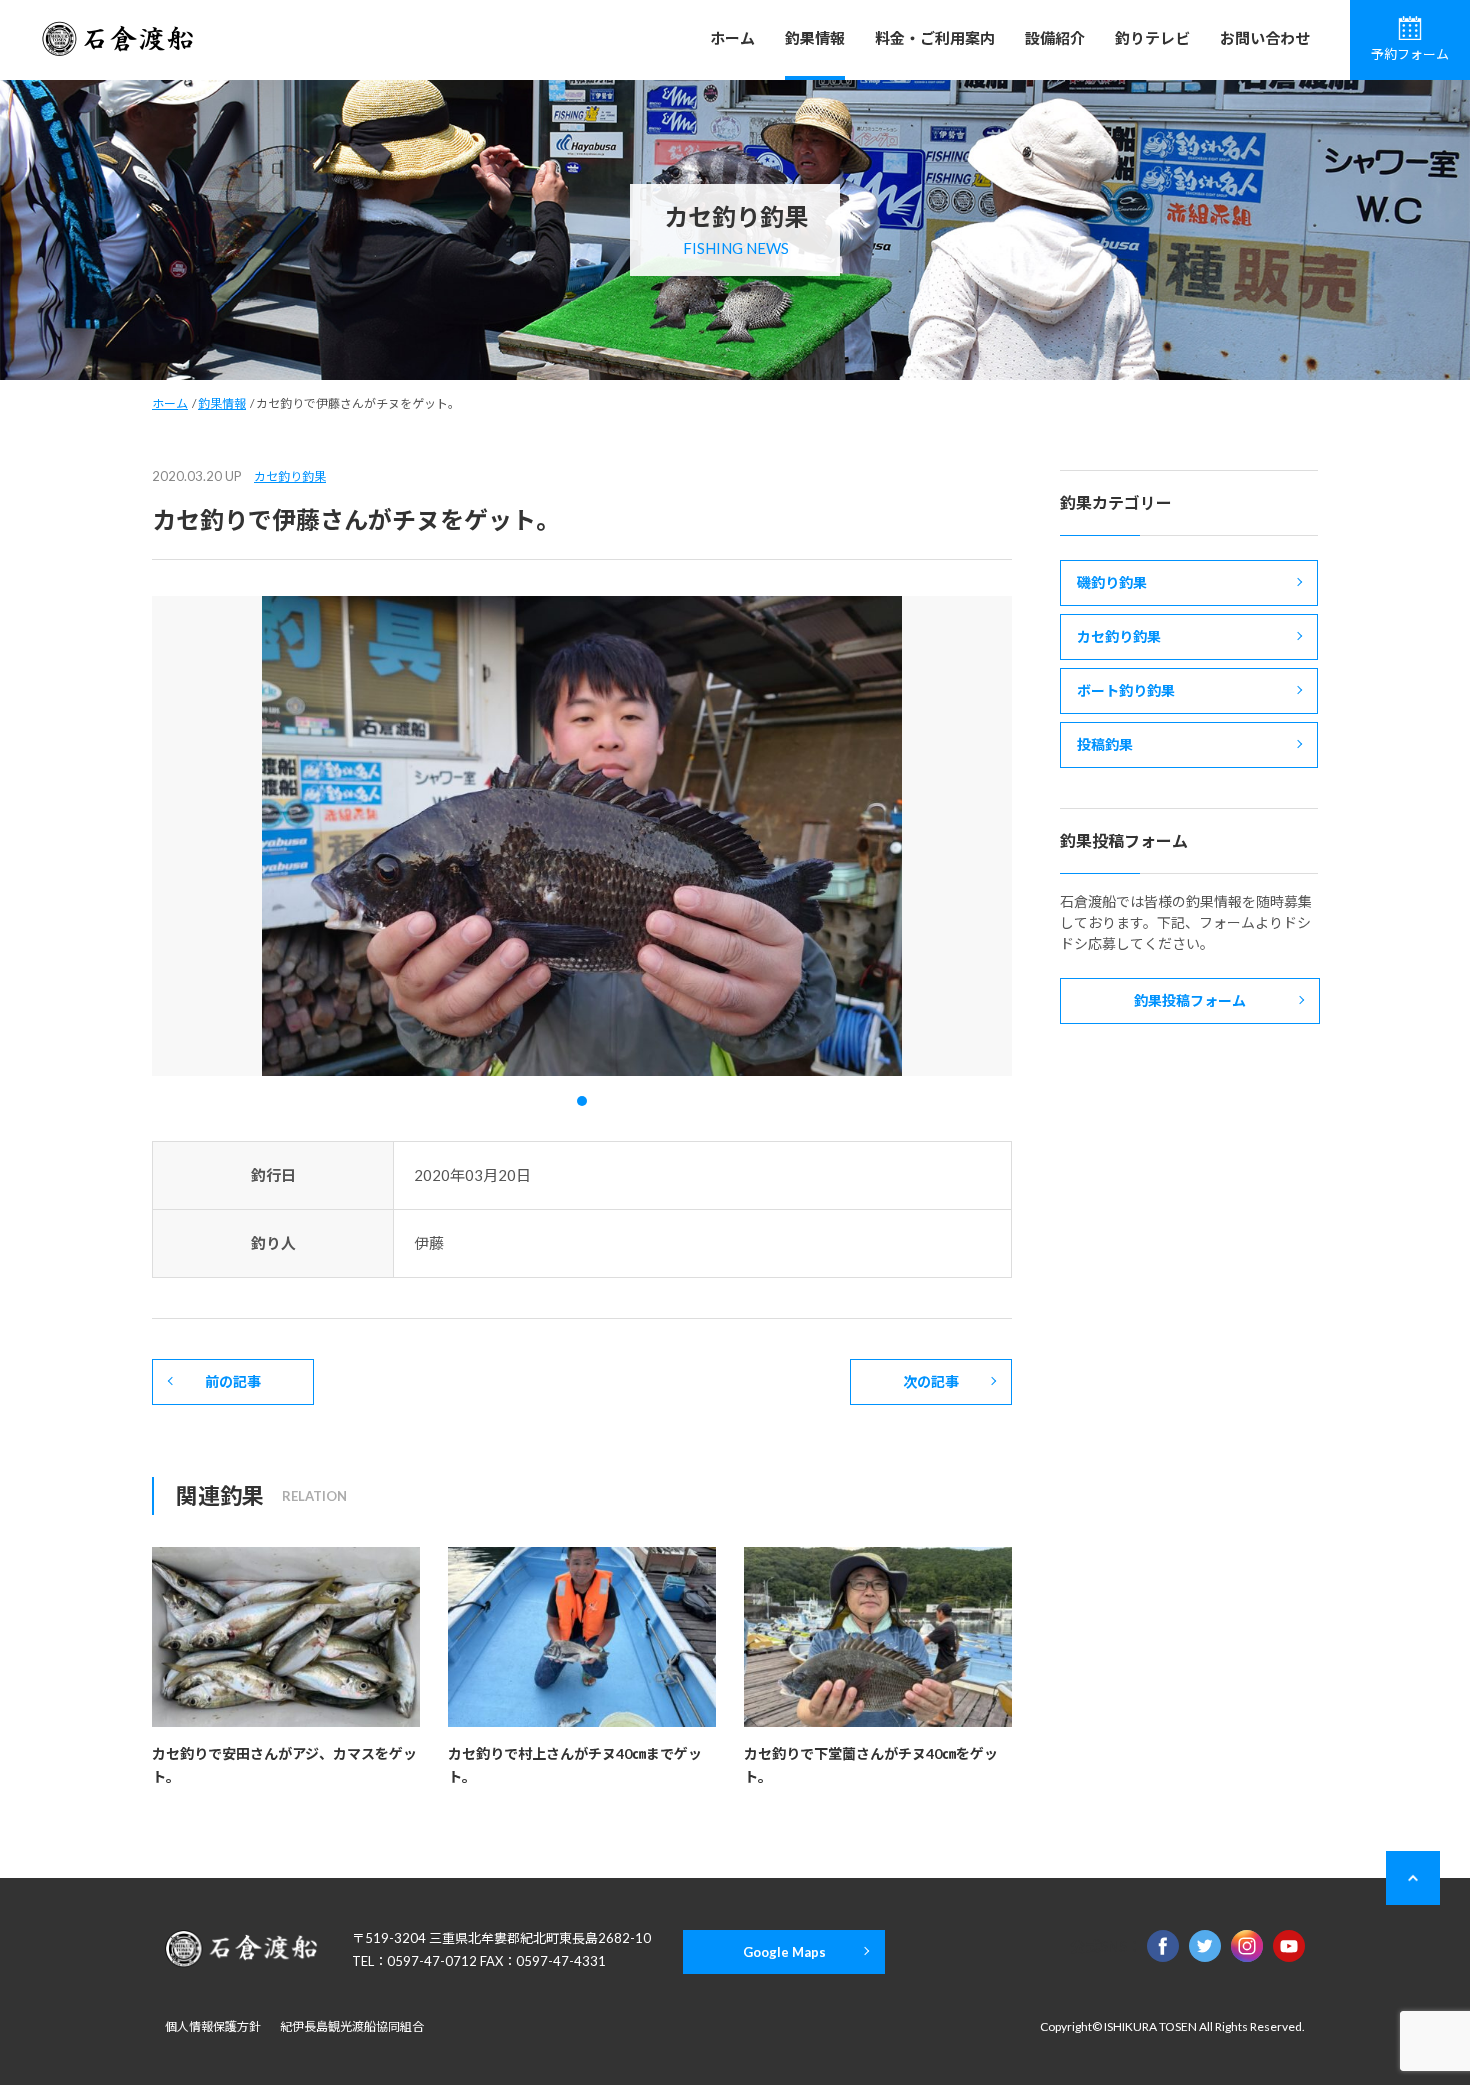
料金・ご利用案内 (935, 38)
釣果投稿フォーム (1190, 1000)
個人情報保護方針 (213, 2026)
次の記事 (931, 1381)
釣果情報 (815, 38)
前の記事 (233, 1381)
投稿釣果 (1105, 744)
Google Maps (784, 1952)
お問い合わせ (1265, 38)
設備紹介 (1055, 38)
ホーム (732, 38)
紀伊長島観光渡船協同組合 (352, 2026)
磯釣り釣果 (1112, 582)
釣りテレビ (1152, 38)
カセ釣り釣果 (290, 476)
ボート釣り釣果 (1126, 690)
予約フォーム (1410, 54)
